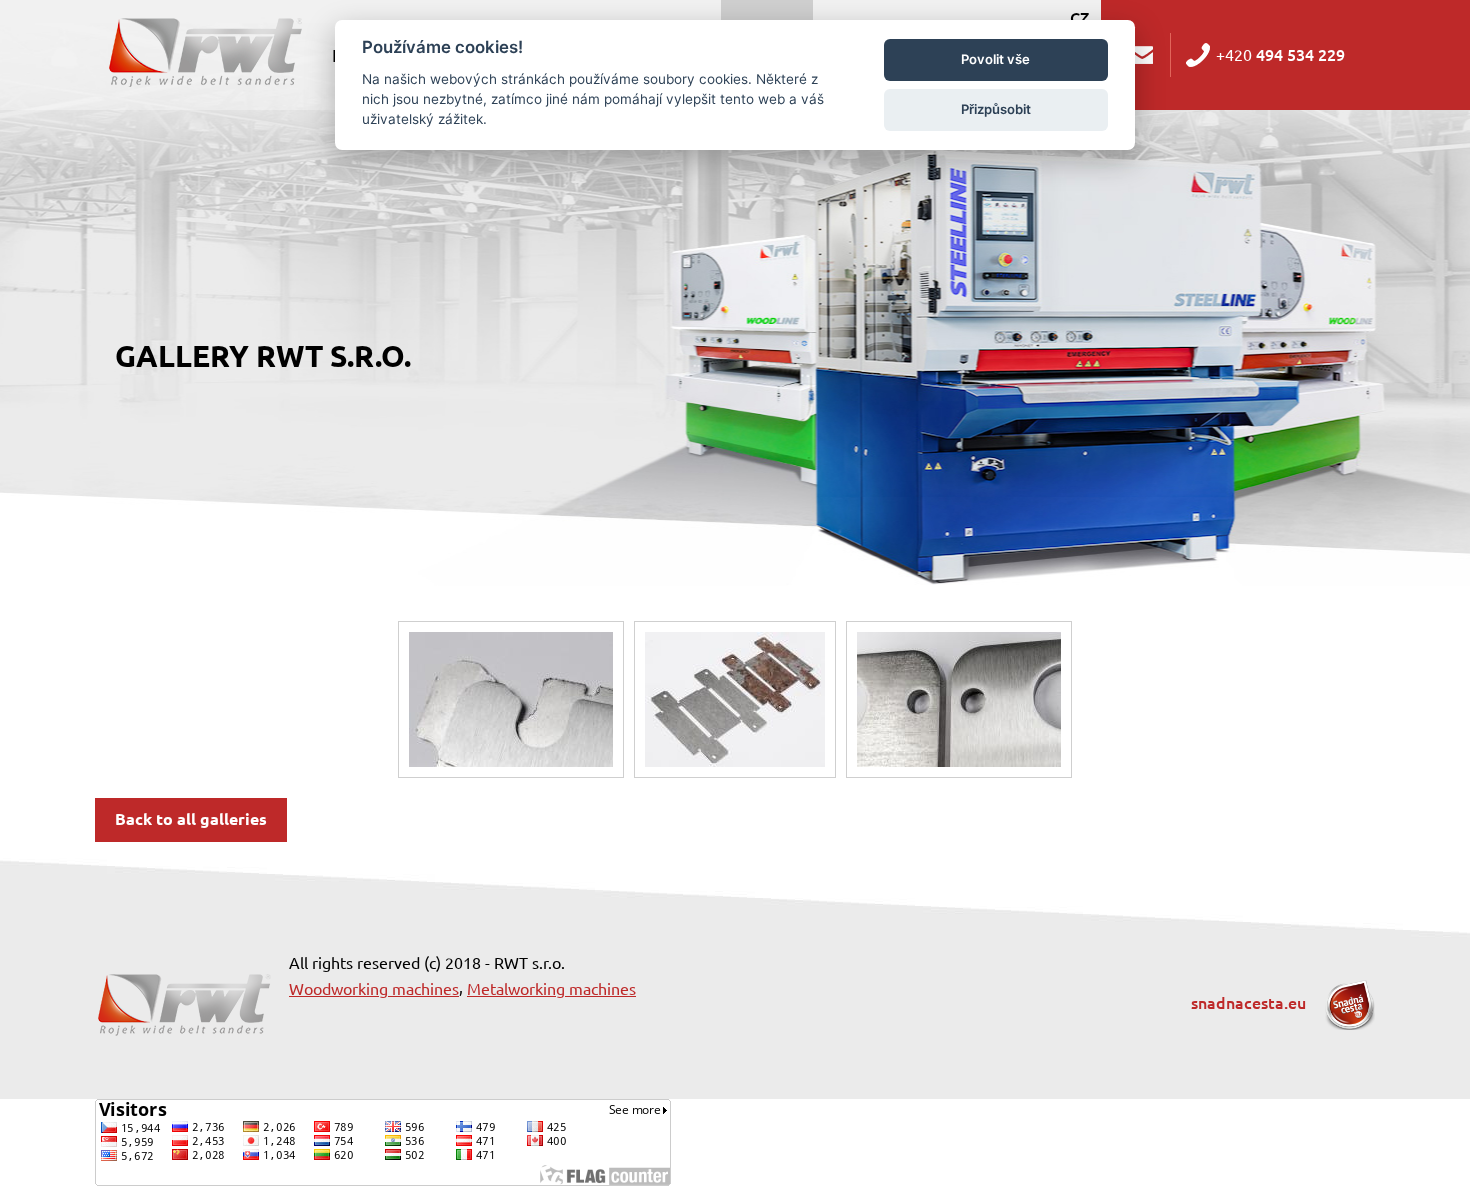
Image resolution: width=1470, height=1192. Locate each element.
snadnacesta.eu (1250, 1003)
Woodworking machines (374, 989)
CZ (1079, 18)
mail (1143, 55)
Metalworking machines (551, 989)
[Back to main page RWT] (203, 50)
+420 (1280, 55)
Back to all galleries (191, 819)
